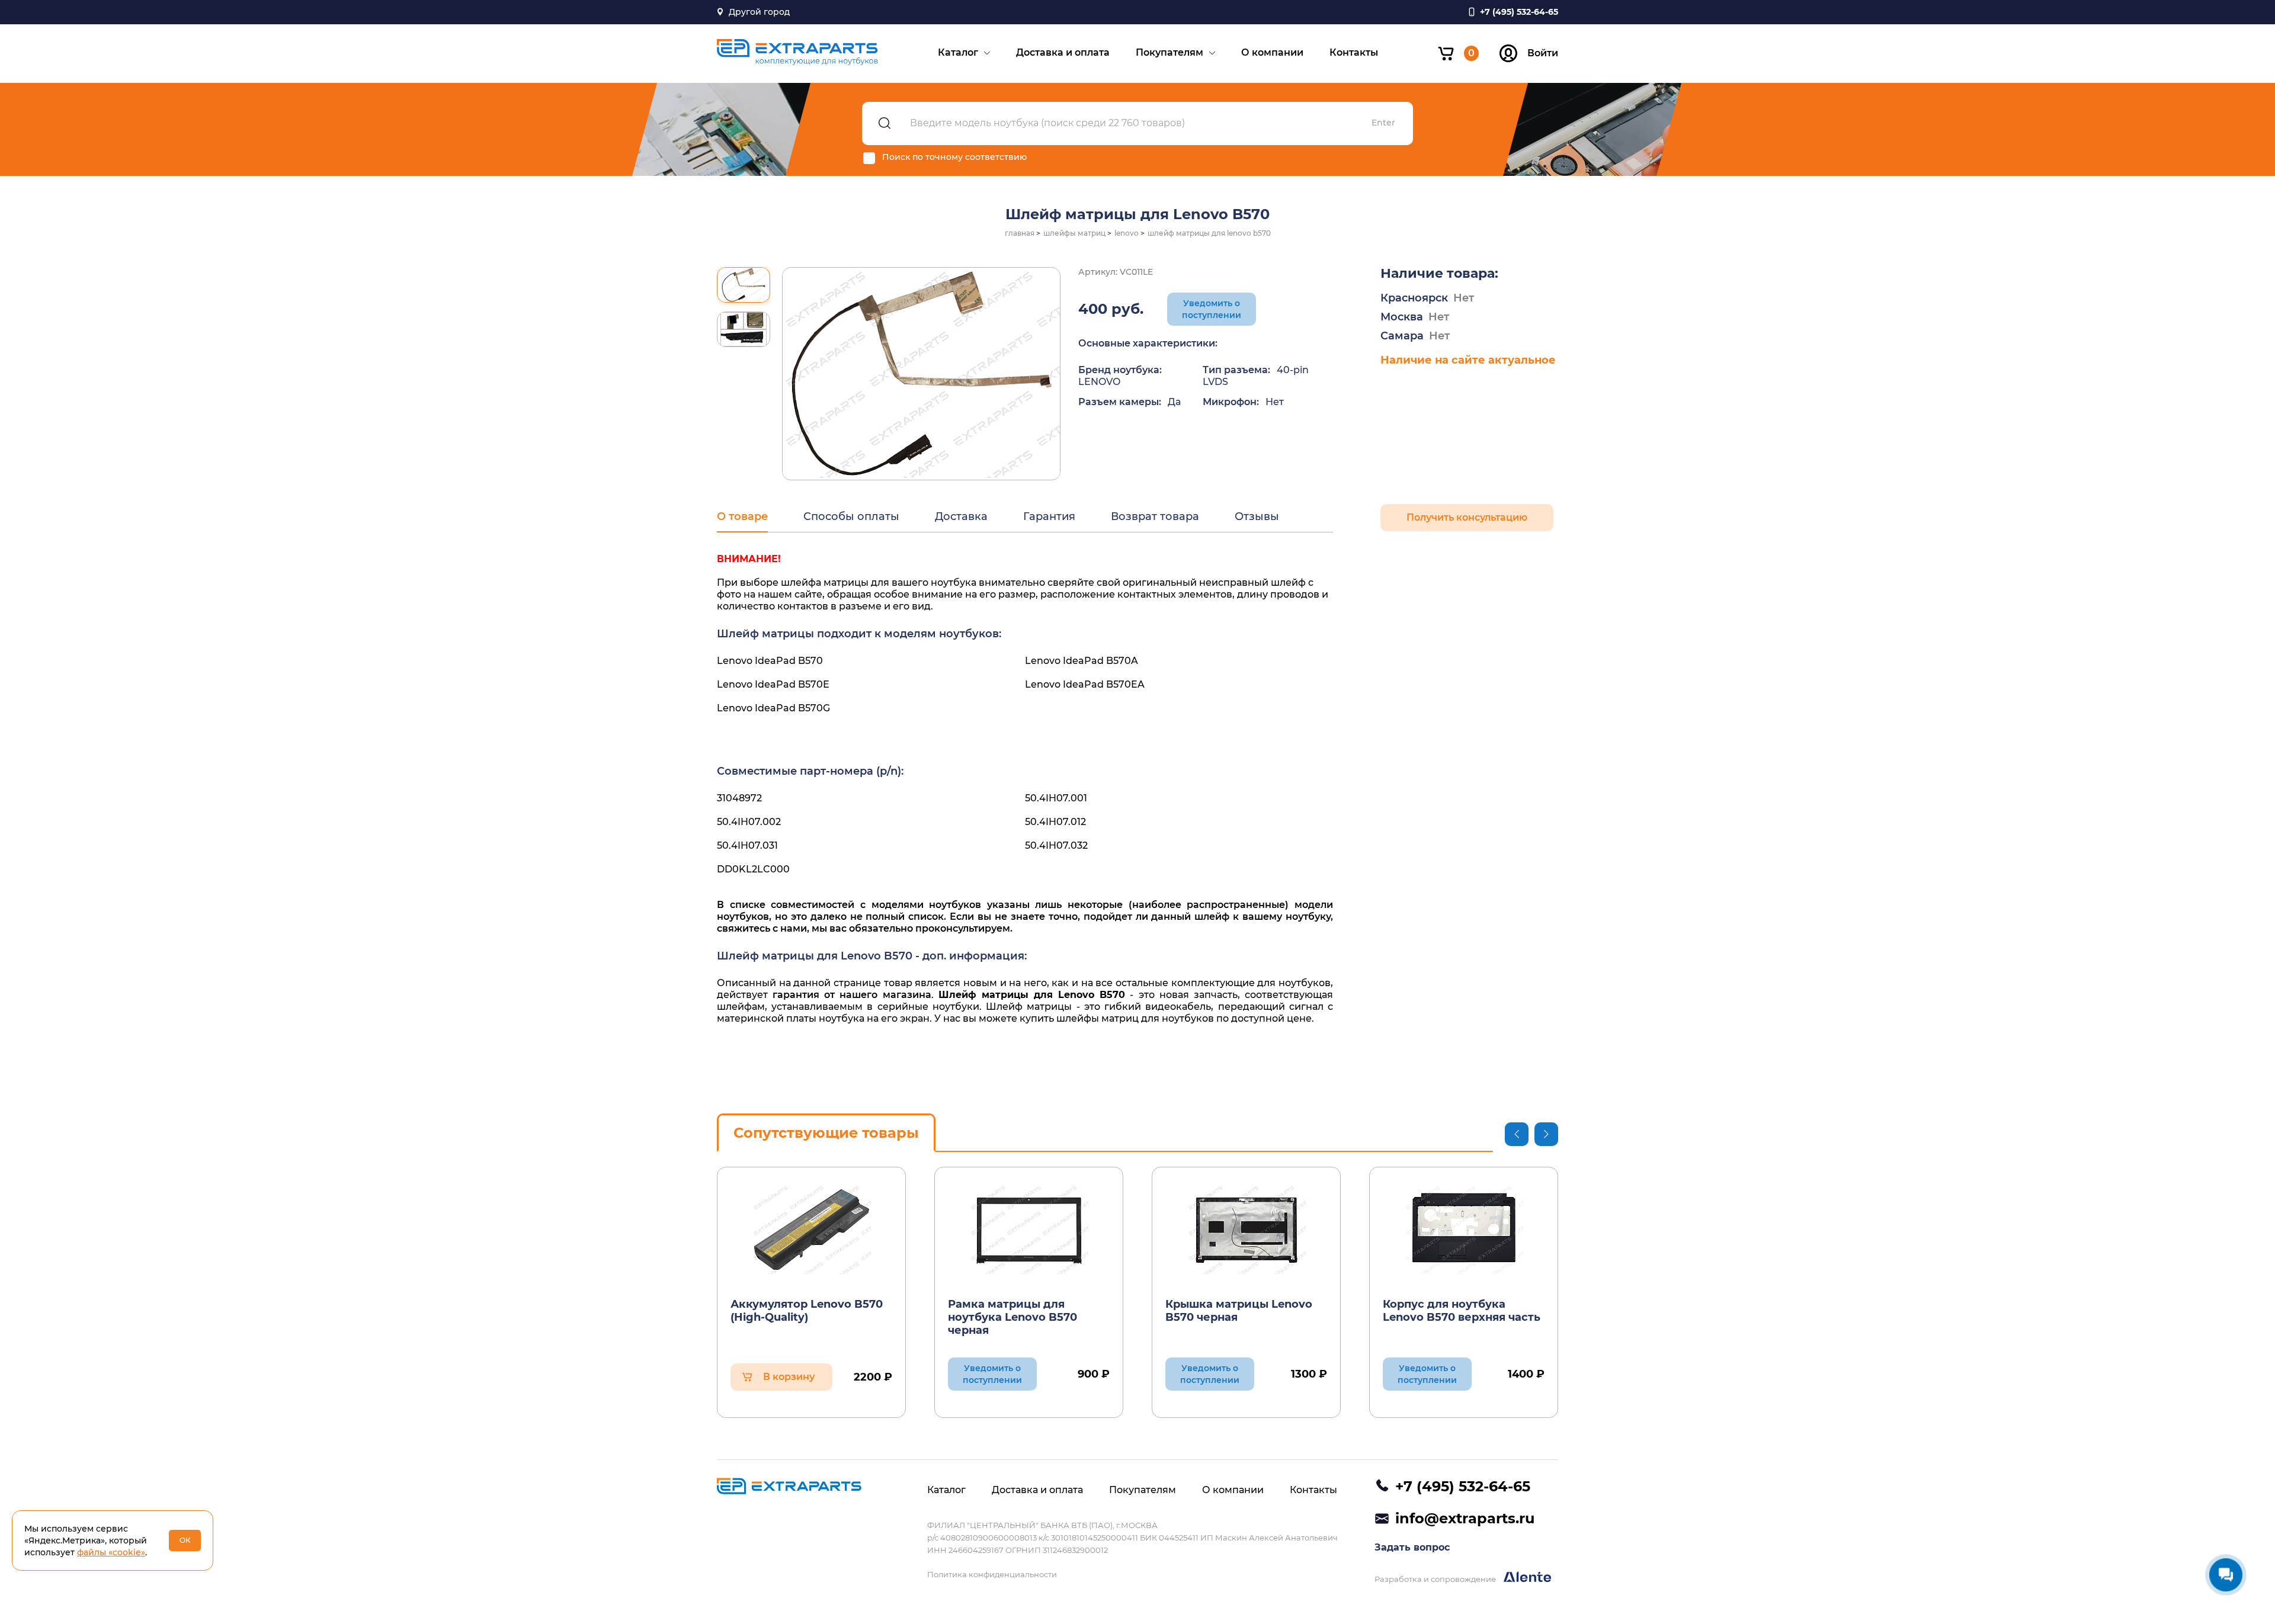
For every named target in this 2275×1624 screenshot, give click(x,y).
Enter (1383, 123)
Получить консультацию (1467, 517)
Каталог (958, 52)
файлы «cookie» (111, 1552)
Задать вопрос (1412, 1547)
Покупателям (1169, 52)
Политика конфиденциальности (992, 1574)
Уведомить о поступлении (1212, 309)
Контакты (1354, 52)
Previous (1517, 1134)
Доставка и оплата (1063, 52)
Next (1546, 1134)
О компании (1272, 52)
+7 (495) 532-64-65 (1463, 1486)
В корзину (789, 1377)
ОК (185, 1540)
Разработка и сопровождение (1436, 1579)
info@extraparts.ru (1465, 1518)
